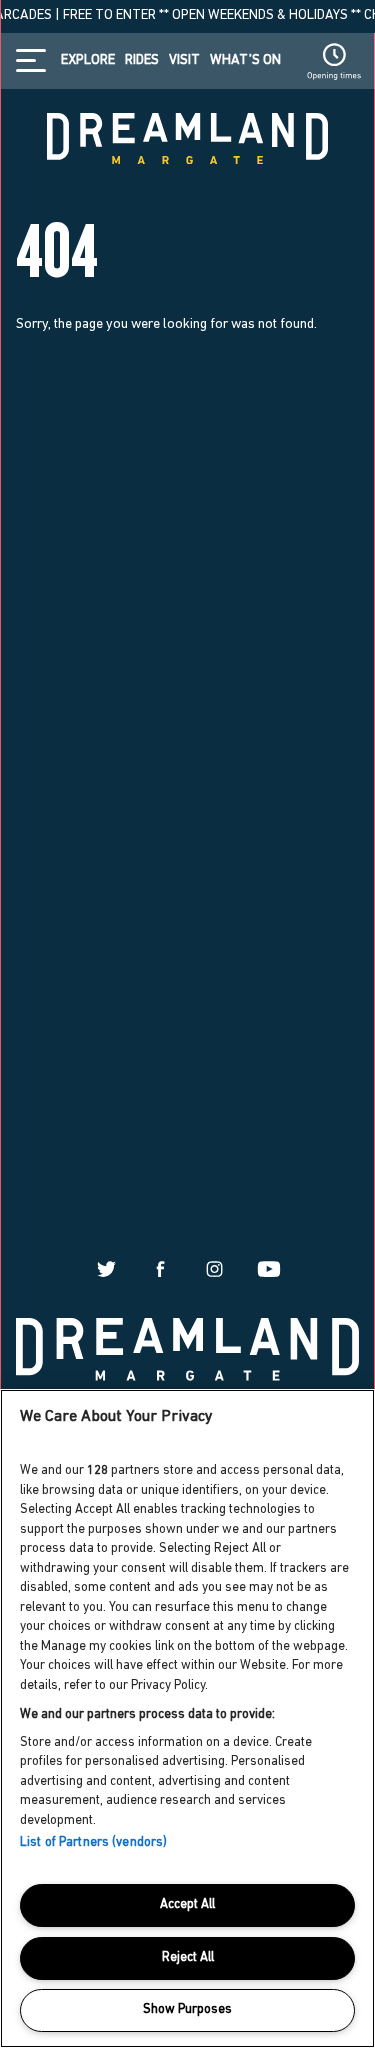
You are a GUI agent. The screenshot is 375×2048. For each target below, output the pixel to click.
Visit (184, 61)
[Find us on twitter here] (106, 1267)
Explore (88, 61)
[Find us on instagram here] (214, 1267)
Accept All (187, 1904)
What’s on (245, 61)
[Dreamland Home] (187, 1347)
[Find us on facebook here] (160, 1267)
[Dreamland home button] (187, 136)
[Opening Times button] (334, 61)
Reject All (188, 1957)
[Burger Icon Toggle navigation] (36, 60)
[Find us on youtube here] (268, 1267)
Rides (142, 61)
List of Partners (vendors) (93, 1842)
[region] (187, 1718)
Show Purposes (187, 2009)
